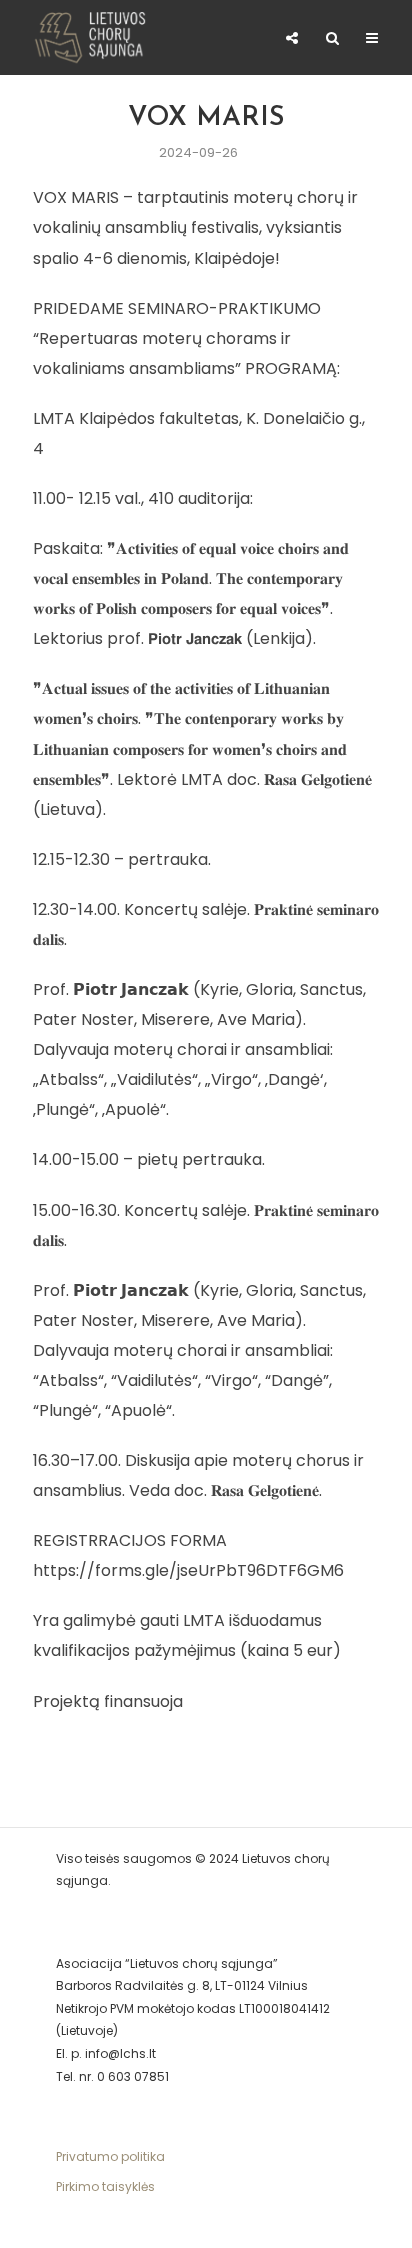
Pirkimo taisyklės (105, 2186)
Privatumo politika (110, 2156)
